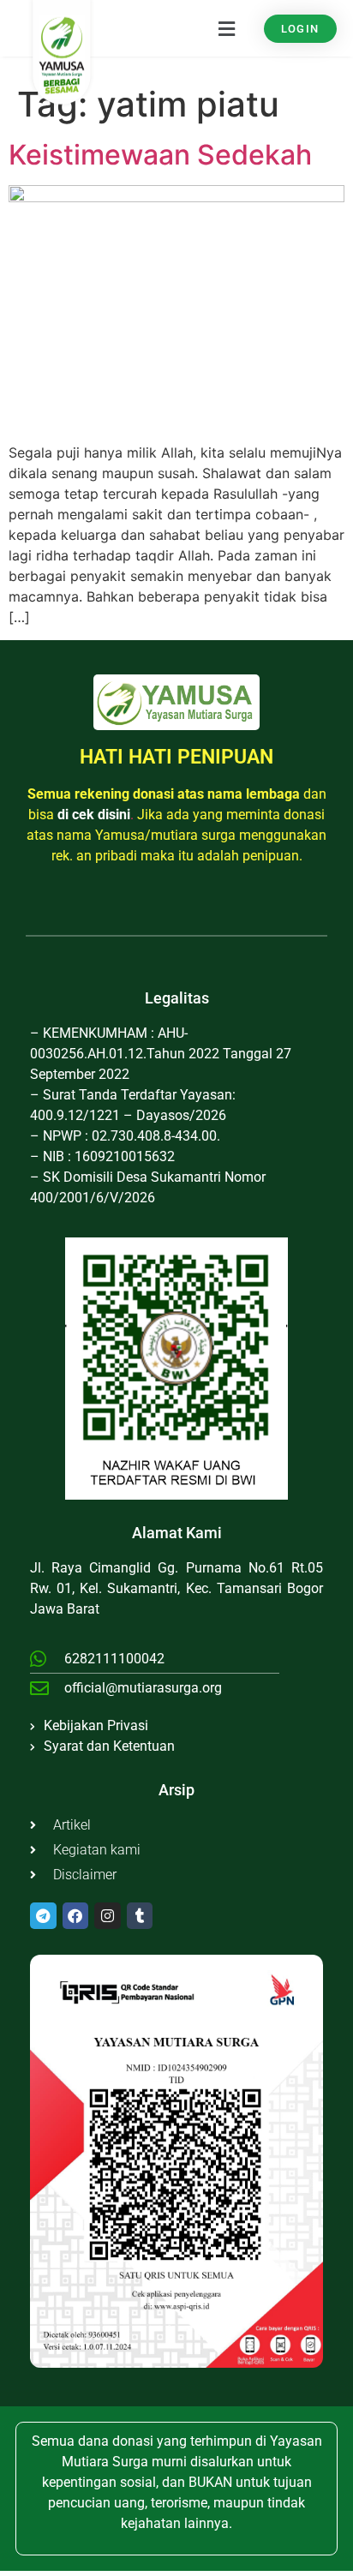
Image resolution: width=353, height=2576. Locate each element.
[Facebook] (76, 1916)
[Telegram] (43, 1916)
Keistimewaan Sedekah (160, 155)
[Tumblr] (140, 1916)
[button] (189, 29)
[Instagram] (108, 1916)
